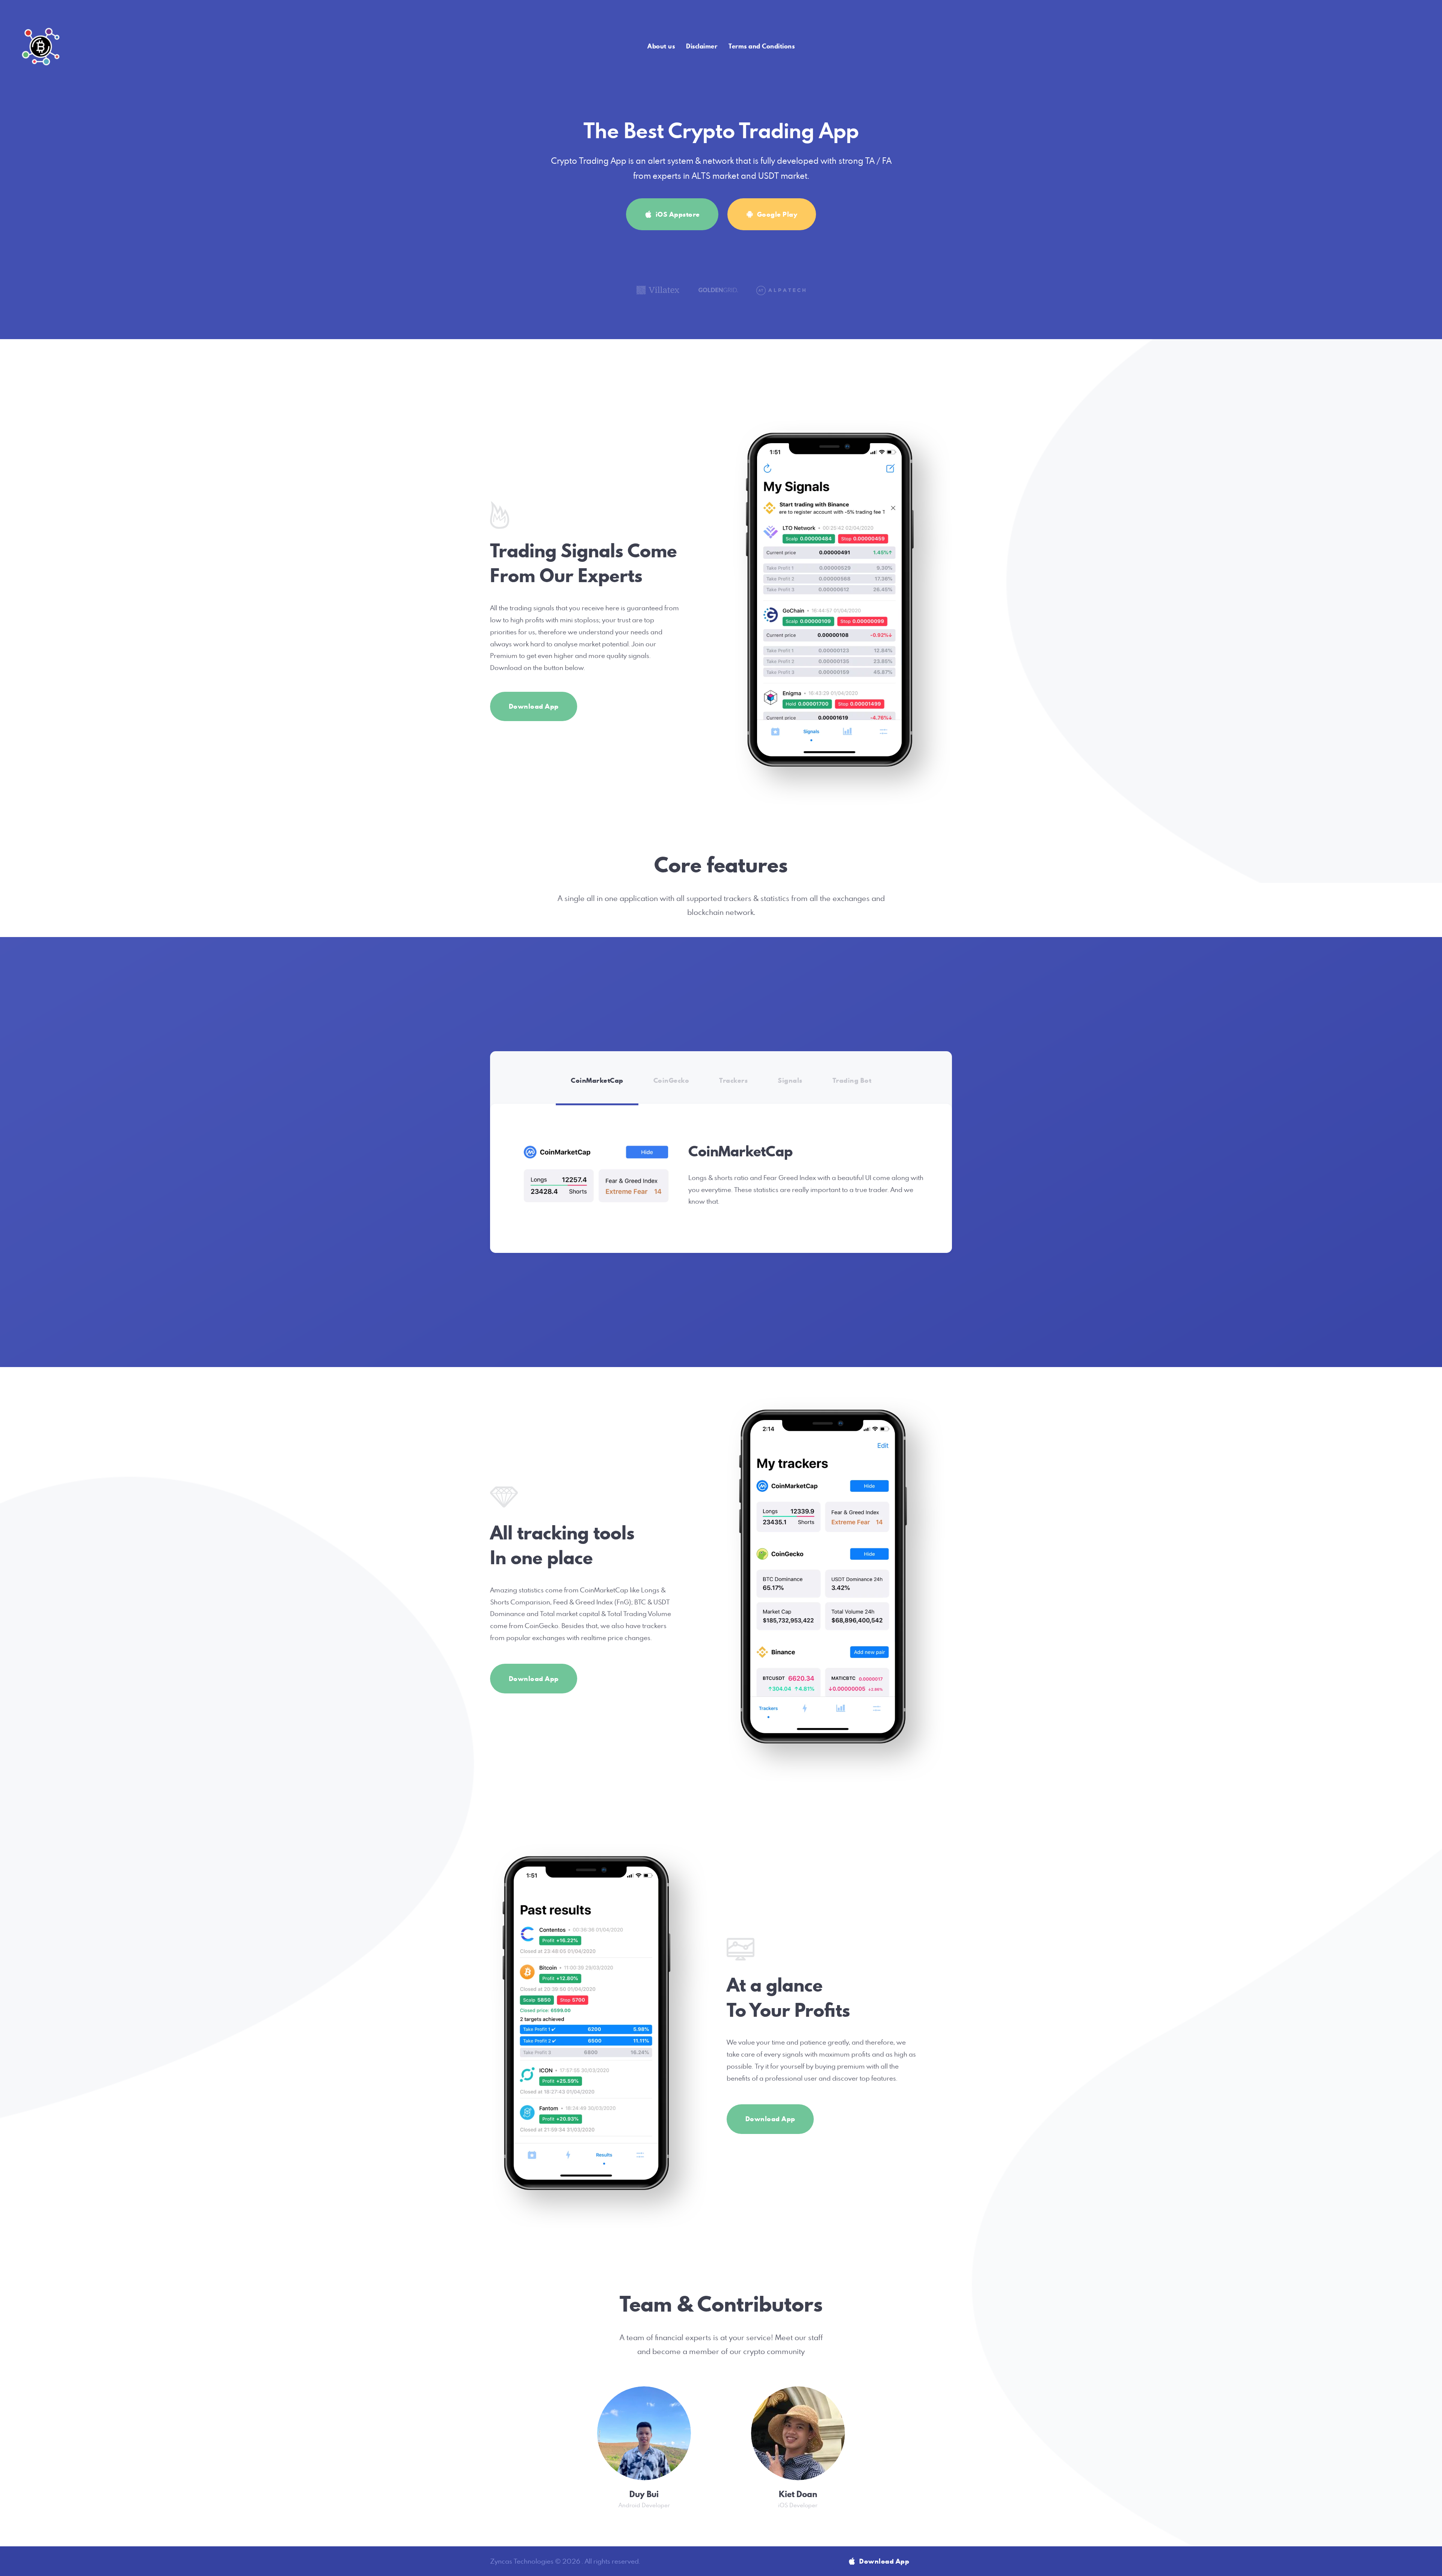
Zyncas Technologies (522, 2561)
